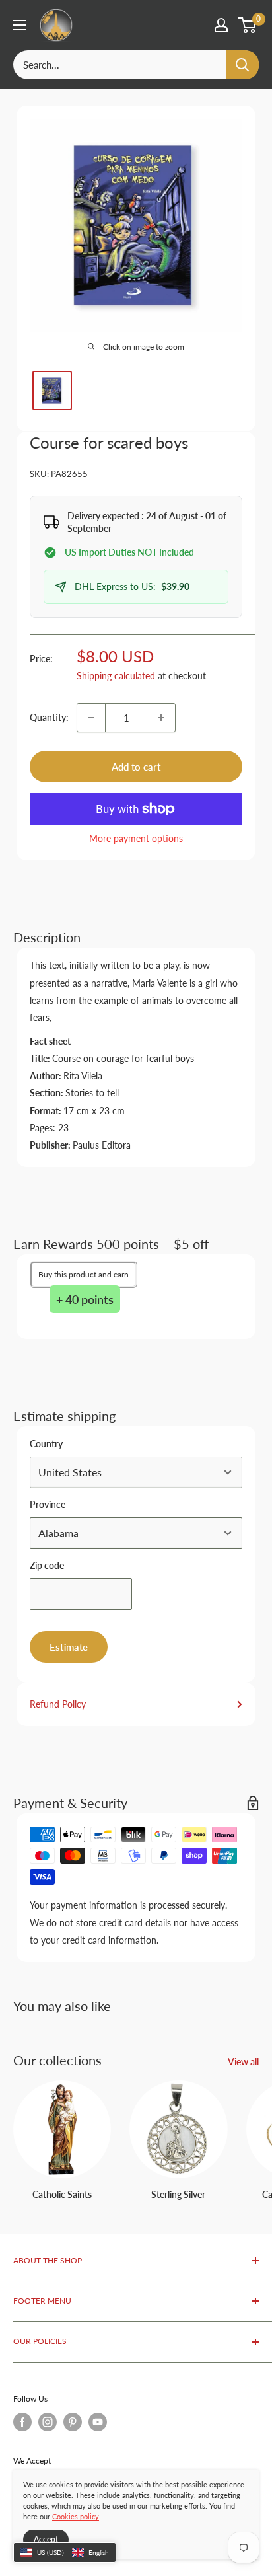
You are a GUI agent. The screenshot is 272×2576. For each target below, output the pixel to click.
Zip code (47, 1565)
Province (48, 1504)
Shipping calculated (116, 676)
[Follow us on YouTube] (98, 2422)
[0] (248, 25)
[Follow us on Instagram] (48, 2422)
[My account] (221, 25)
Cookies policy (76, 2516)
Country (46, 1444)
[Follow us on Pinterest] (73, 2422)
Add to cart (136, 767)
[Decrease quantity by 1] (91, 718)
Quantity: (49, 717)
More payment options (136, 838)
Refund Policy (58, 1704)
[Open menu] (20, 25)
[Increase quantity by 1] (161, 718)
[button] (65, 2553)
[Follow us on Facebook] (22, 2422)
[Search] (242, 65)
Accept (46, 2539)
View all (243, 2062)
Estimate (69, 1647)
